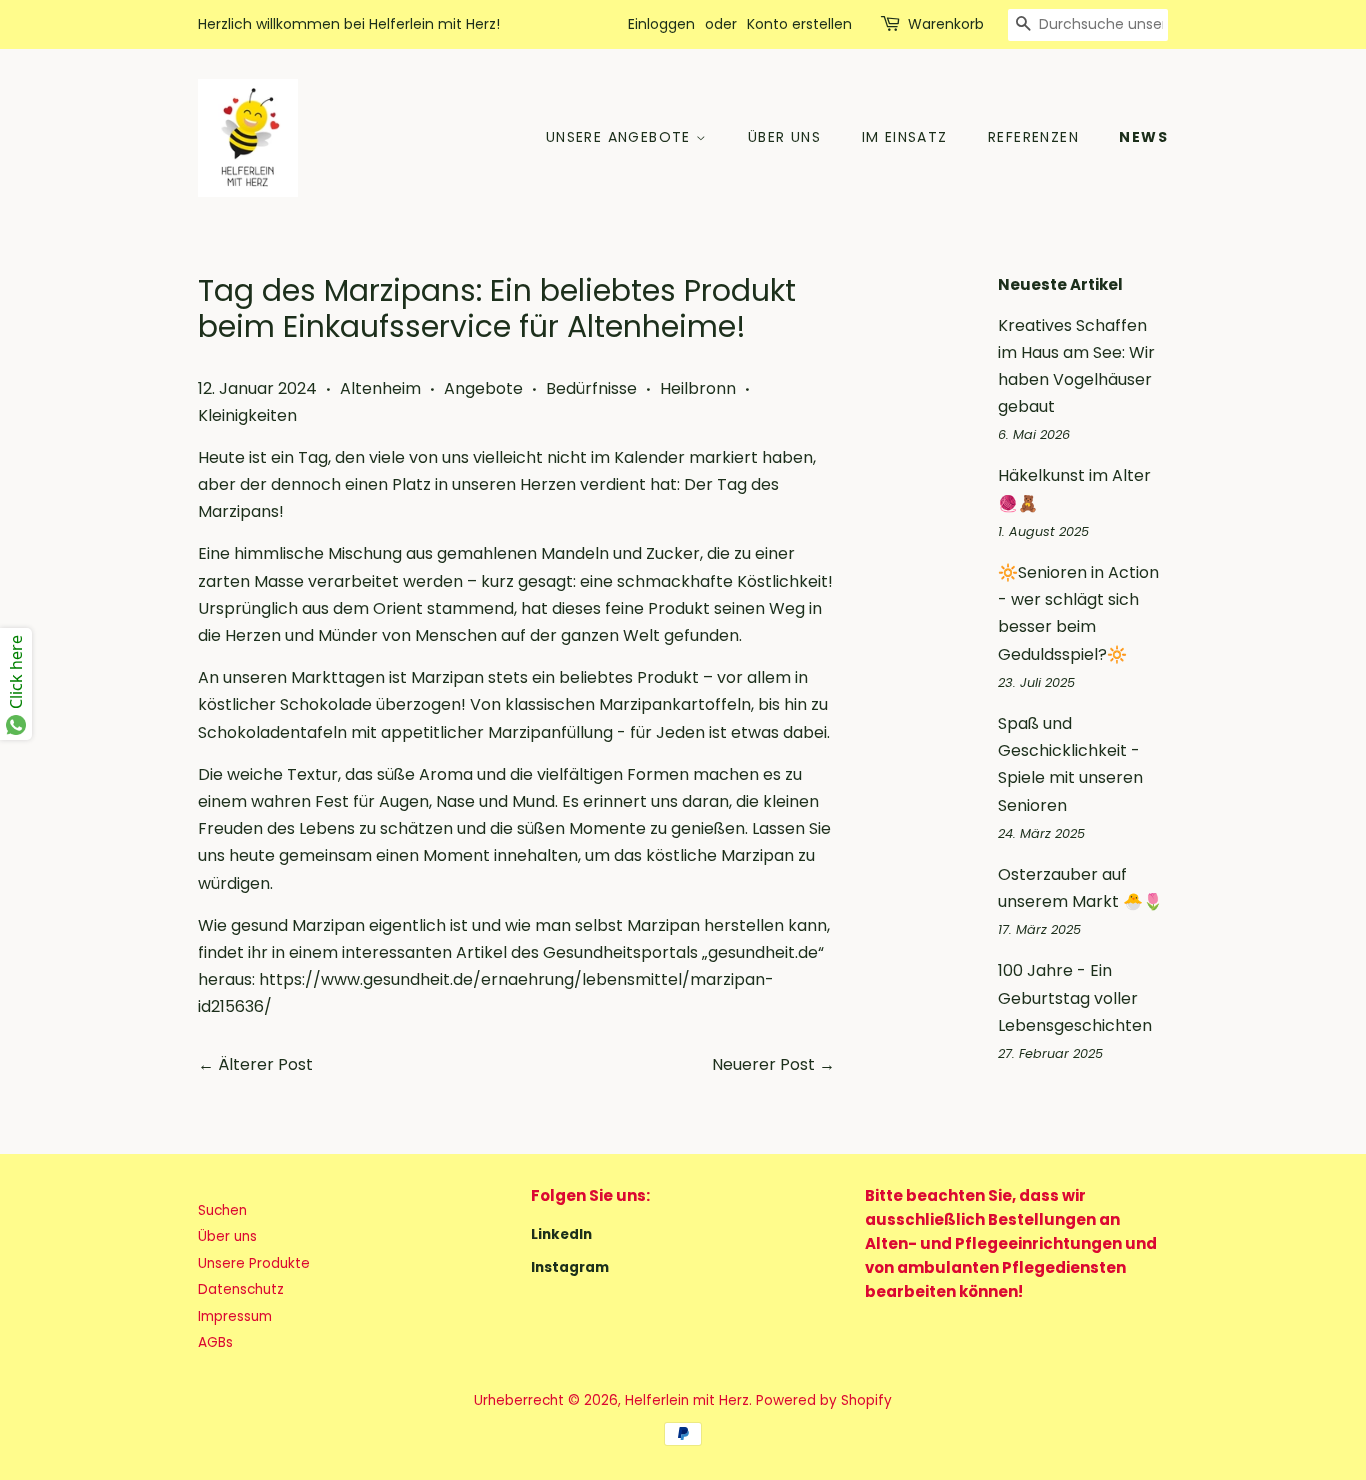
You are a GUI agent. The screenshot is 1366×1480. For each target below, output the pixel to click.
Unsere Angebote (621, 137)
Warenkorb (946, 24)
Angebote (483, 388)
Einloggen (661, 24)
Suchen (222, 1210)
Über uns (784, 137)
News (1143, 137)
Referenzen (1033, 137)
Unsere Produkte (254, 1263)
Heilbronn (698, 388)
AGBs (215, 1342)
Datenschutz (241, 1289)
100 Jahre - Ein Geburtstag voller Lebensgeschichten (1075, 997)
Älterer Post (265, 1064)
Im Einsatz (905, 137)
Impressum (235, 1316)
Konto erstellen (799, 24)
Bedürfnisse (591, 388)
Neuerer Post (763, 1064)
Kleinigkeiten (247, 415)
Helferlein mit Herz (687, 1400)
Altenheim (380, 388)
